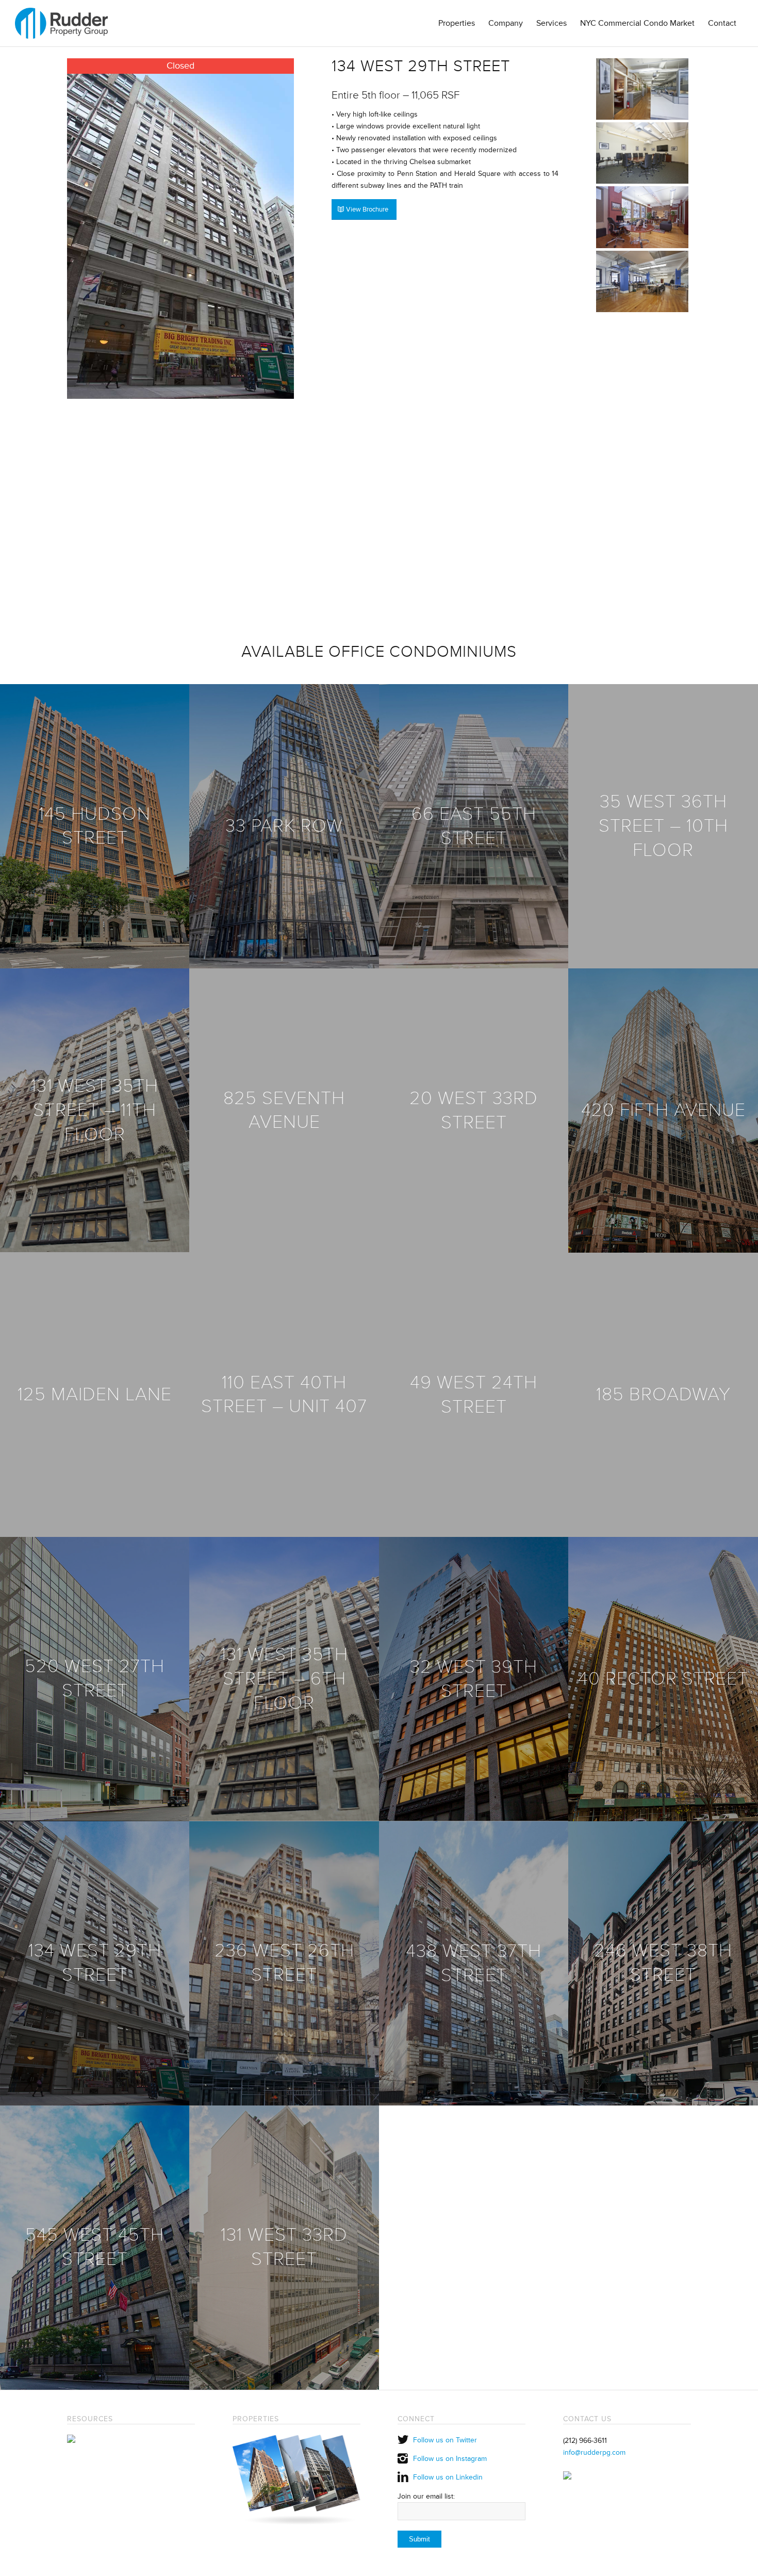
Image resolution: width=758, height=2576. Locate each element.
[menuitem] (457, 23)
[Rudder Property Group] (61, 23)
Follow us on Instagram (450, 2459)
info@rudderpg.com (594, 2452)
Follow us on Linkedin (448, 2477)
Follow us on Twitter (445, 2440)
